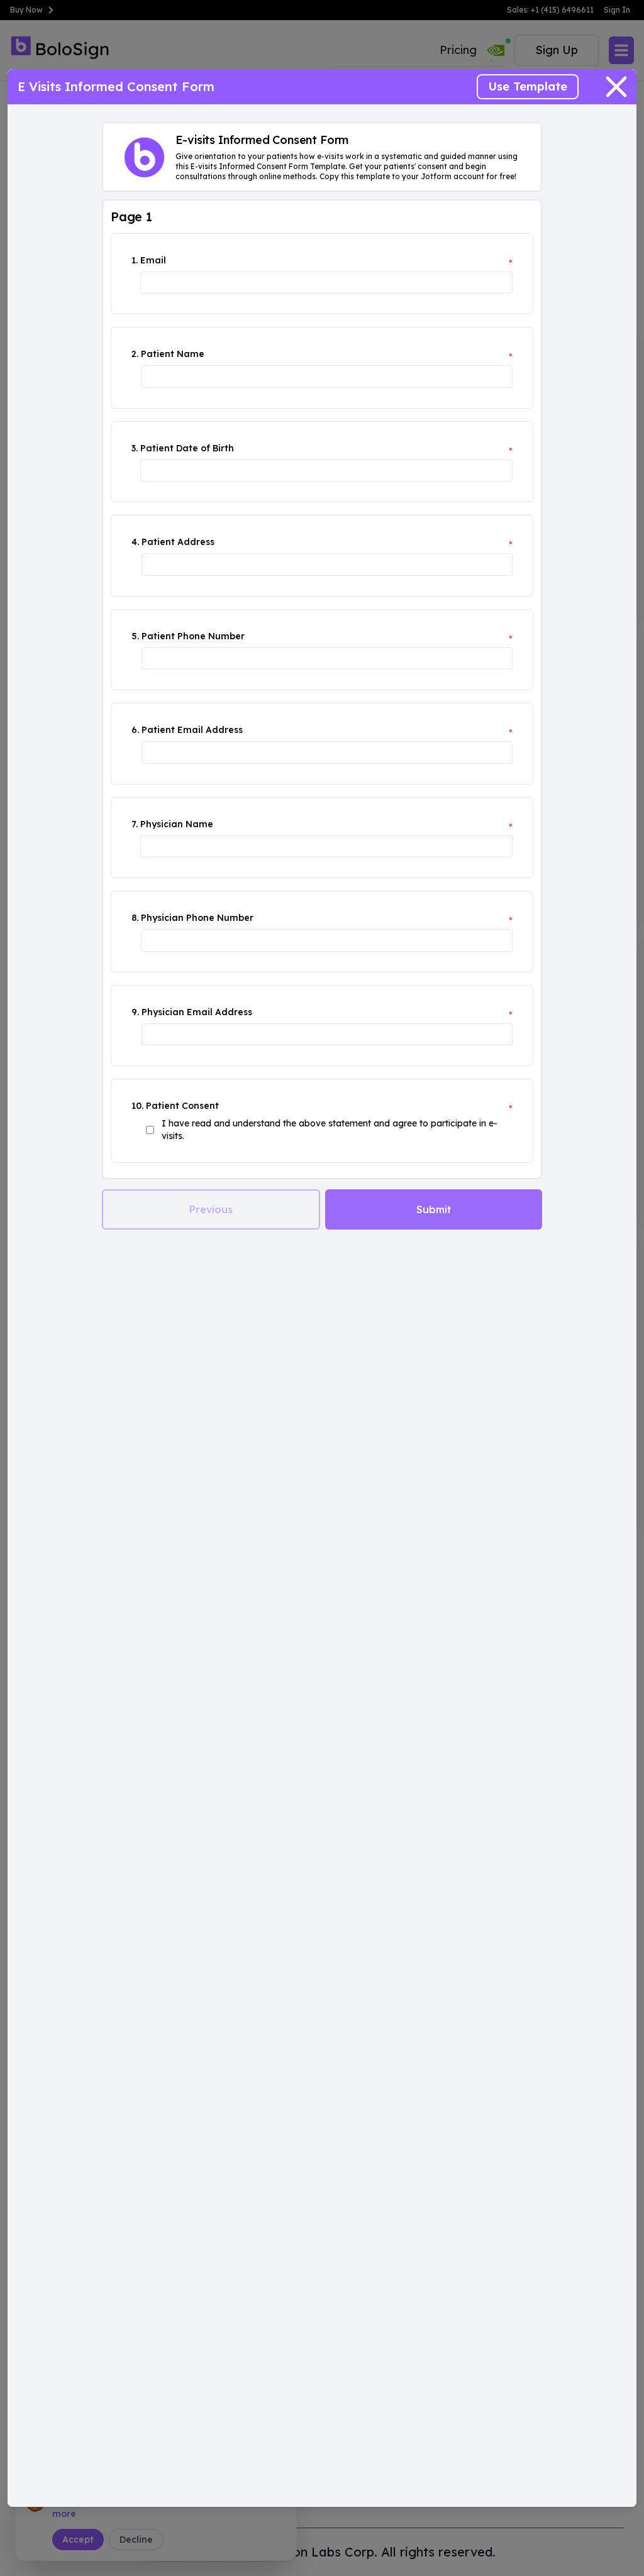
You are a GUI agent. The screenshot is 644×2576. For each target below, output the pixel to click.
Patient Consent (182, 1106)
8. (135, 918)
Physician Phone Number (197, 918)
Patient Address (178, 542)
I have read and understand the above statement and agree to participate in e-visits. (330, 1130)
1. (135, 260)
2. (135, 354)
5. (135, 636)
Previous (211, 1209)
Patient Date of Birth (187, 448)
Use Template (528, 86)
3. (135, 448)
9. (135, 1012)
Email (153, 260)
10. (137, 1106)
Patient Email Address (192, 730)
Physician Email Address (197, 1012)
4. (135, 542)
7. (135, 824)
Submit (434, 1209)
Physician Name (177, 824)
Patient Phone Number (193, 636)
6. (135, 730)
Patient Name (173, 354)
